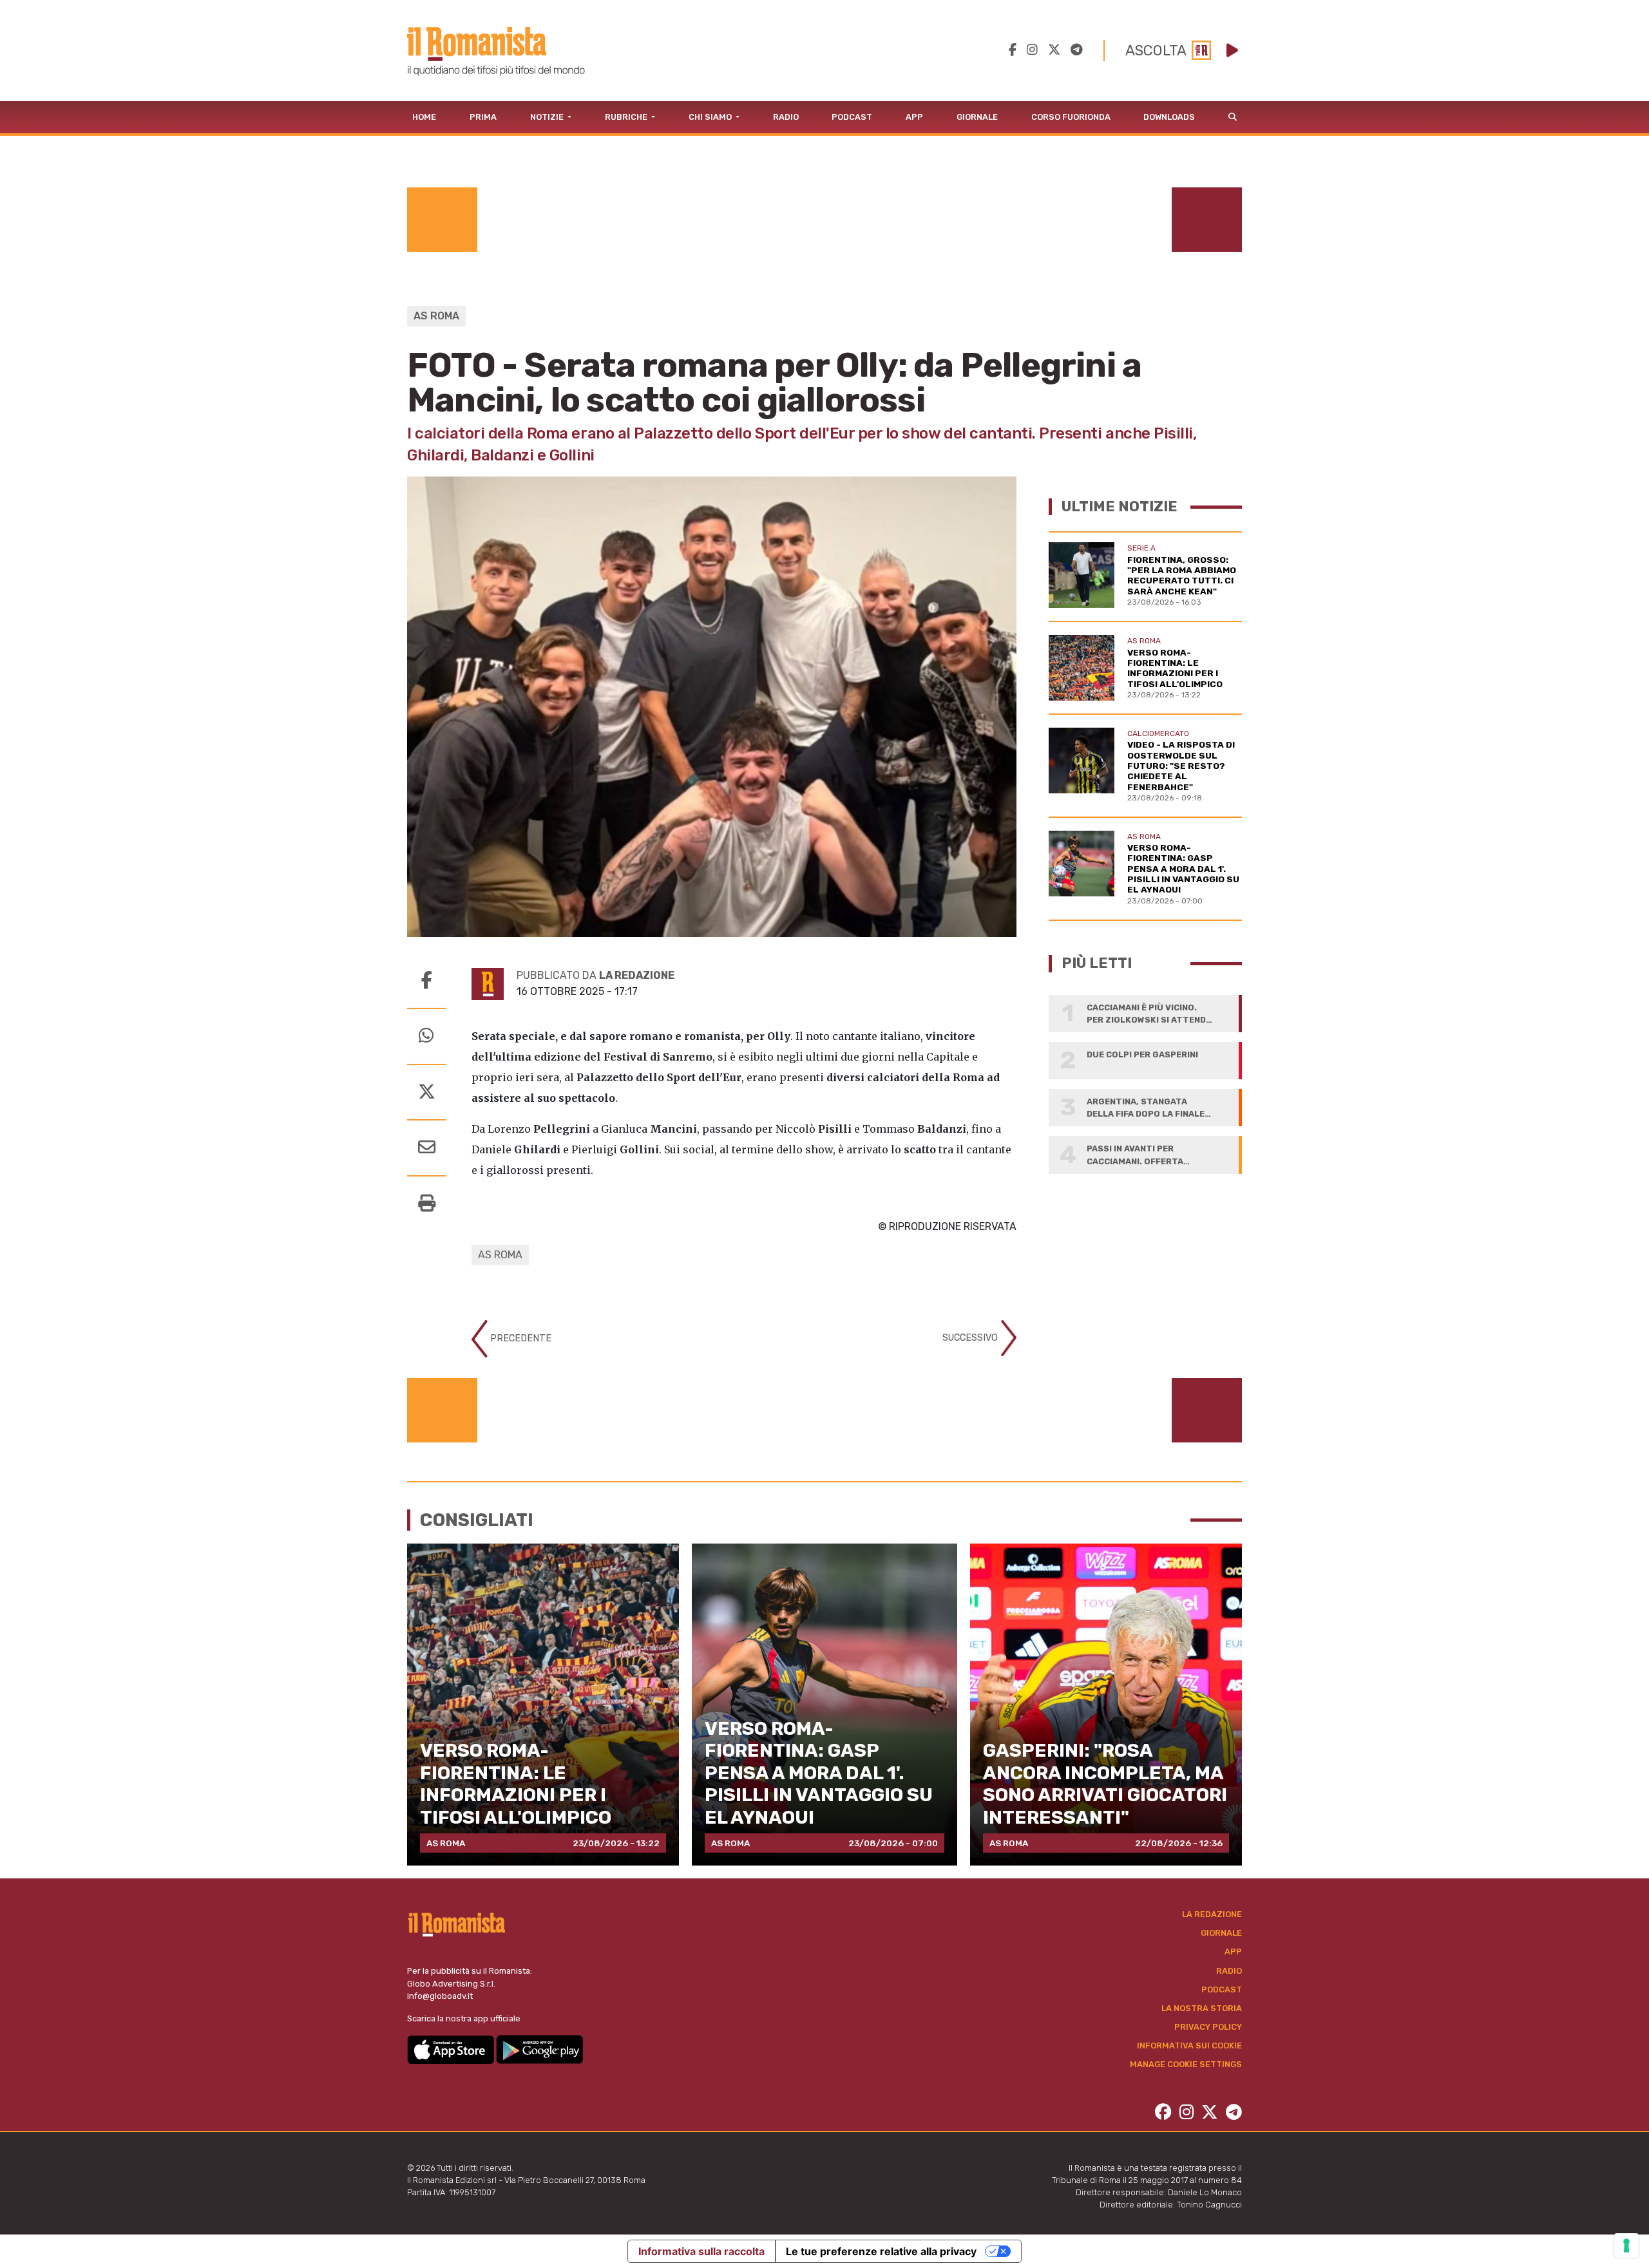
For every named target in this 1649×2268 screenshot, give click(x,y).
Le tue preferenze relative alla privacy (881, 2251)
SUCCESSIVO (971, 1337)
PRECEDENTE (519, 1338)
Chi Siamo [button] (711, 117)
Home (424, 117)
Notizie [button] (548, 117)
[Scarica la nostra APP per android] (539, 2049)
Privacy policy (1208, 2027)
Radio (786, 117)
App (914, 117)
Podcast (852, 117)
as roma (500, 1255)
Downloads (1169, 117)
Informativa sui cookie (1189, 2046)
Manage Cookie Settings (1186, 2064)
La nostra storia (1202, 2008)
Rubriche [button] (627, 117)
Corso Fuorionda (1071, 117)
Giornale (977, 117)
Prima (483, 117)
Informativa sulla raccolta (701, 2251)
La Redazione (1212, 1914)
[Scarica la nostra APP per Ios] (452, 2049)
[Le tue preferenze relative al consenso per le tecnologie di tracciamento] (1626, 2245)
